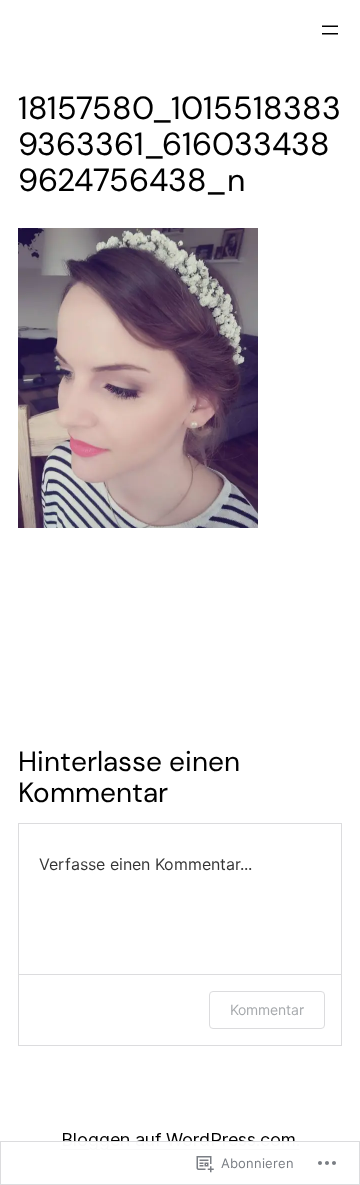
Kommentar (267, 1009)
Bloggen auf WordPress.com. (180, 1139)
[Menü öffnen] (330, 30)
